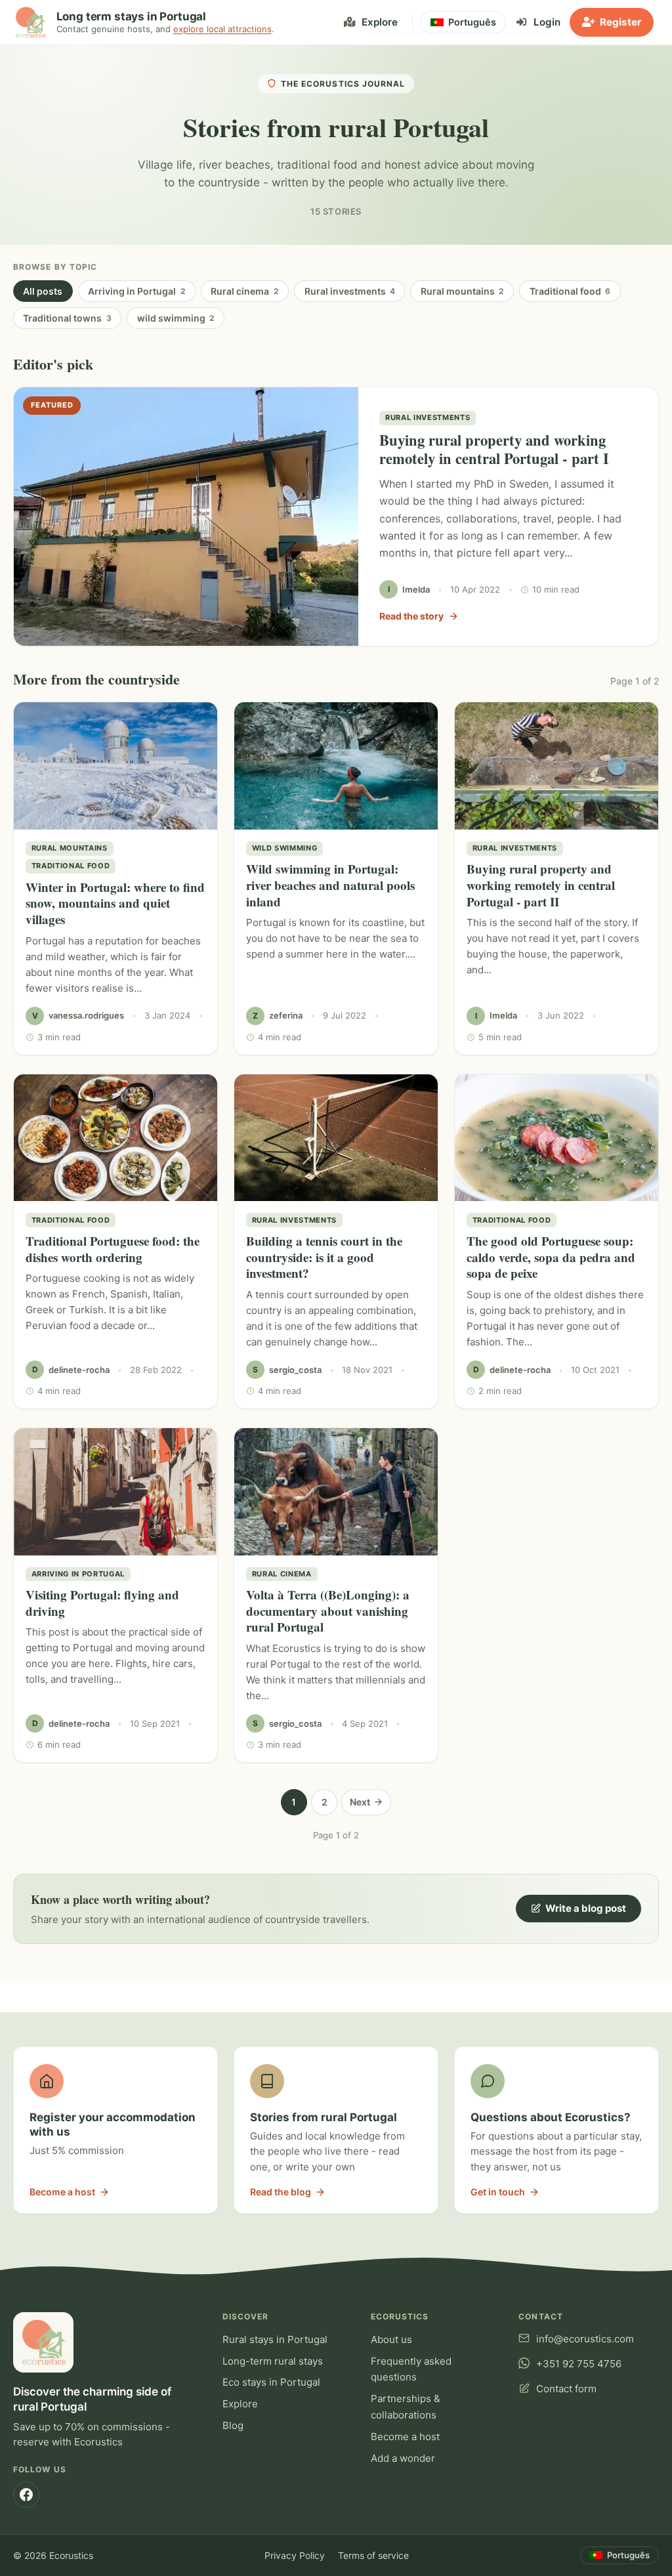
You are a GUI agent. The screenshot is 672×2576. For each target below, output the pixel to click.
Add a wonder (403, 2458)
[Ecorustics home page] (30, 22)
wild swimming (176, 318)
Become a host (405, 2437)
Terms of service (373, 2555)
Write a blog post (586, 1908)
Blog (233, 2425)
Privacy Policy (295, 2555)
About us (391, 2339)
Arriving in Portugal (136, 291)
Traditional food (570, 291)
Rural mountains (462, 291)
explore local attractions (222, 29)
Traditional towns (67, 318)
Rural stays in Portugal (275, 2339)
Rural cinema (244, 291)
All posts (43, 291)
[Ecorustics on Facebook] (26, 2495)
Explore (240, 2404)
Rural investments (350, 291)
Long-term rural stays (273, 2361)
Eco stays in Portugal (271, 2382)
